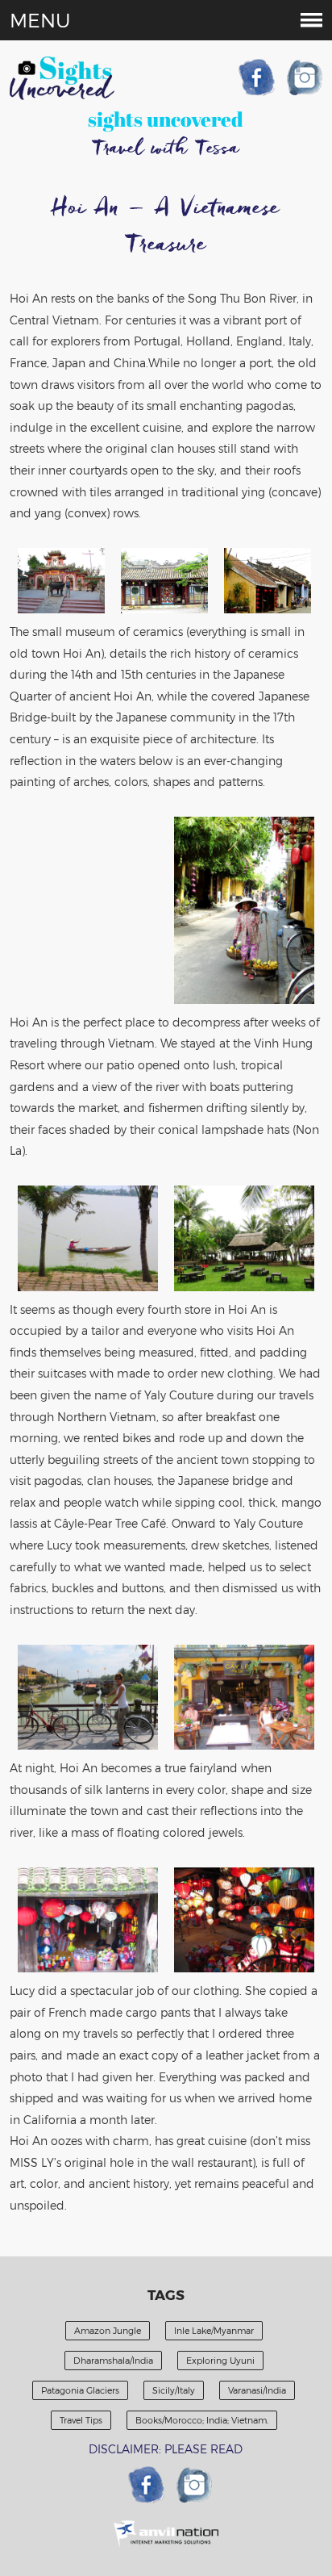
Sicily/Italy (174, 2390)
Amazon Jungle (108, 2330)
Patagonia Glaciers (80, 2390)
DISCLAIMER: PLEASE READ (166, 2449)
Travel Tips (81, 2420)
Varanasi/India (257, 2390)
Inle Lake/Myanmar (214, 2330)
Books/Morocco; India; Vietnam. (202, 2420)
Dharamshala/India (113, 2360)
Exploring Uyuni (220, 2360)
